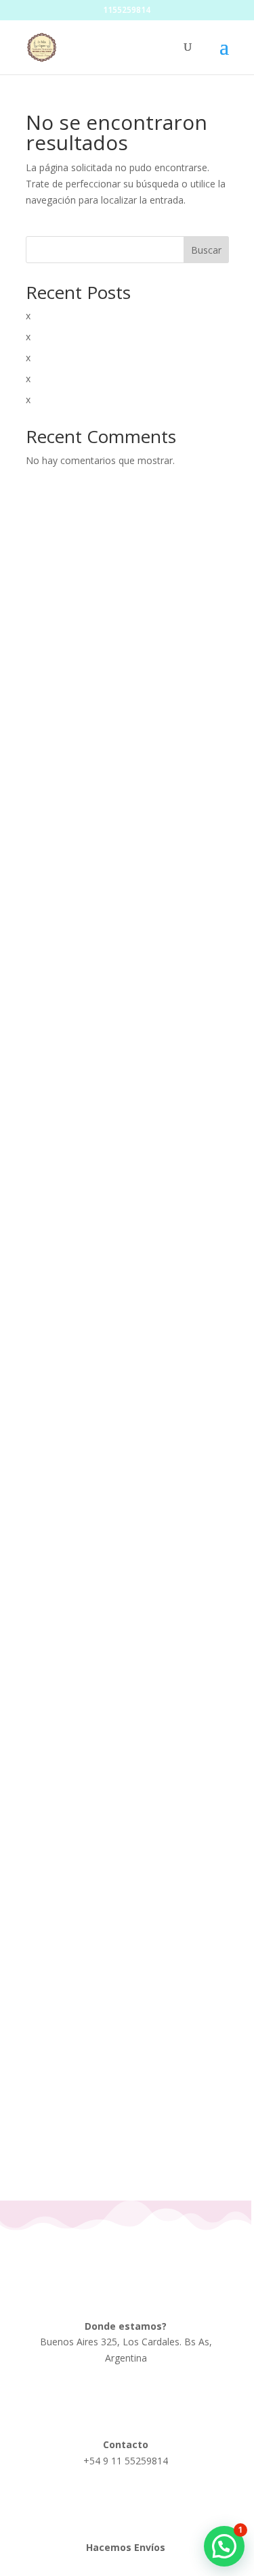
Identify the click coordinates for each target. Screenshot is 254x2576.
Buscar (206, 250)
